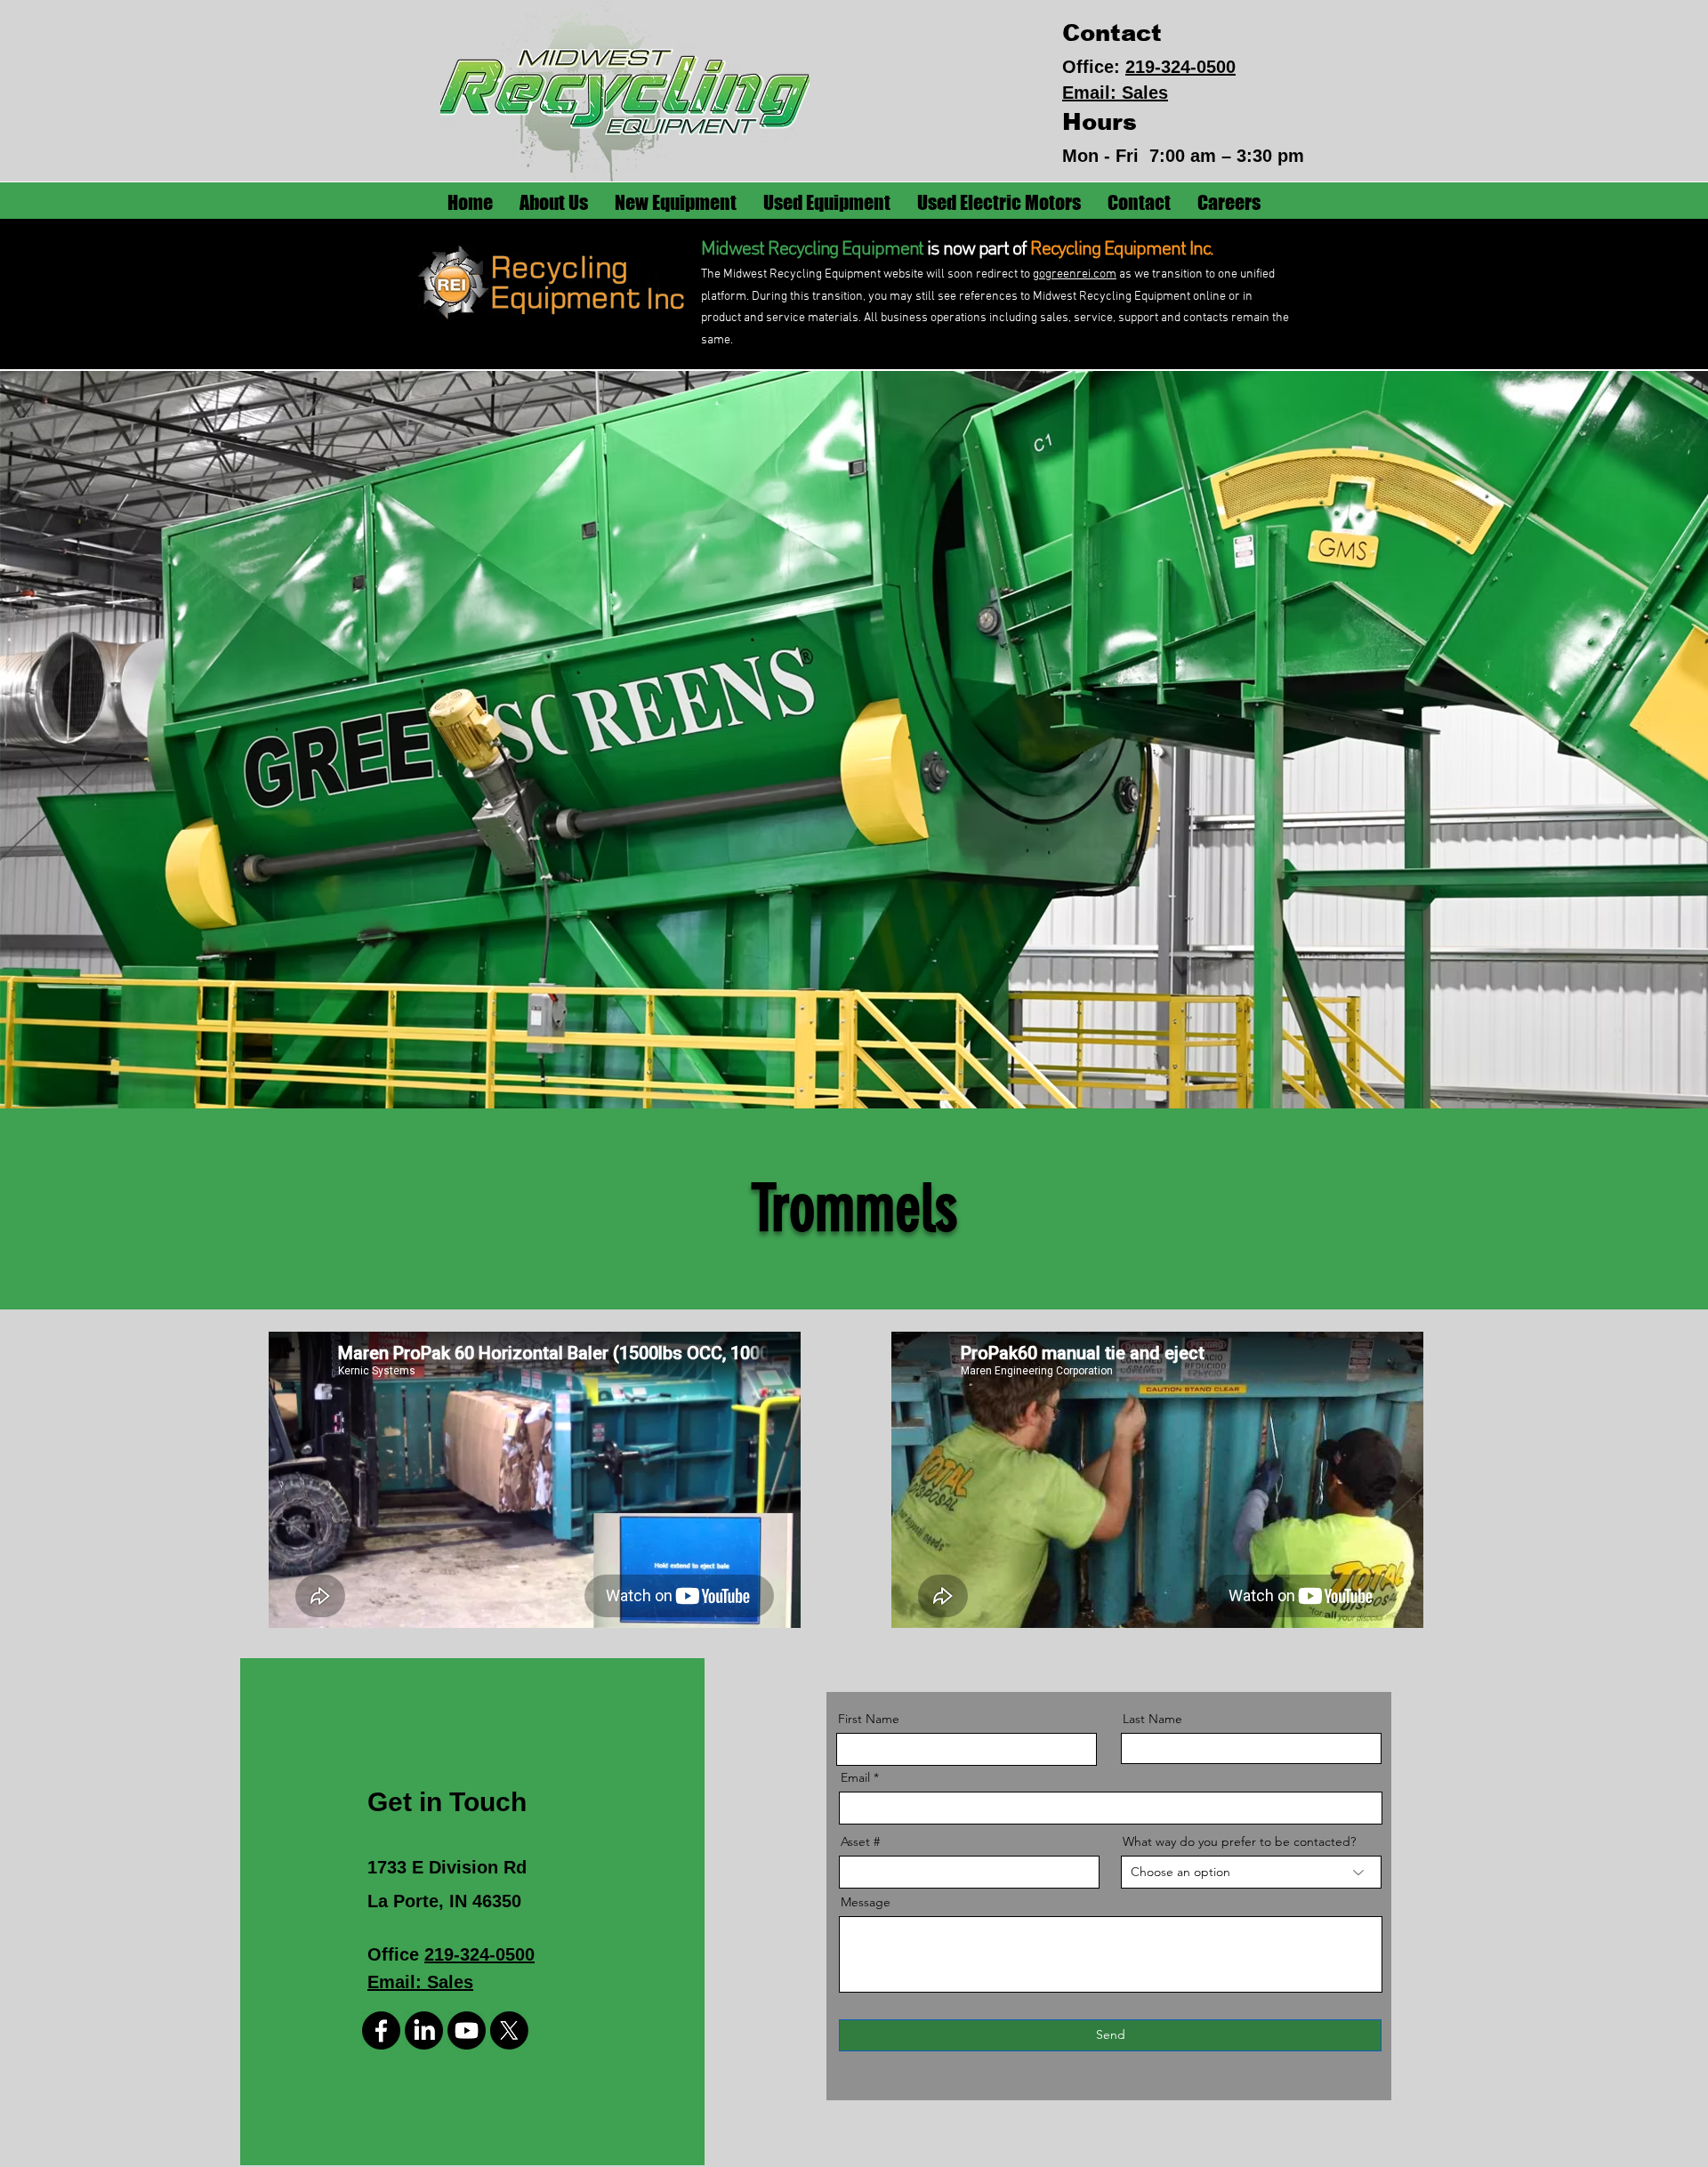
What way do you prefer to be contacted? (1239, 1841)
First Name (869, 1719)
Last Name (1152, 1719)
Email (855, 1777)
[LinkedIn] (424, 2030)
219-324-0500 (1180, 67)
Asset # (860, 1841)
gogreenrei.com (1075, 274)
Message (866, 1902)
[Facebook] (381, 2030)
